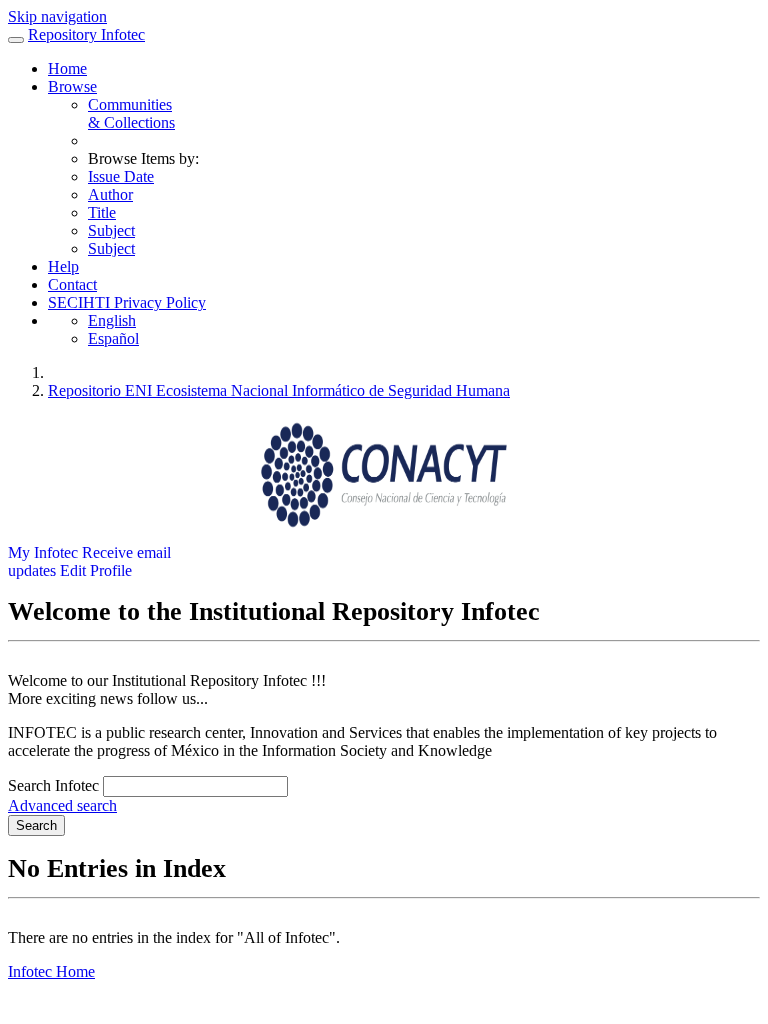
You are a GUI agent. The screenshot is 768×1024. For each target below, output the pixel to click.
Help (63, 266)
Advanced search (62, 805)
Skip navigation (57, 16)
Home (67, 68)
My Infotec (43, 552)
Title (102, 212)
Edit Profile (96, 570)
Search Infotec (53, 785)
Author (110, 194)
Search (36, 825)
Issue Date (121, 176)
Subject (111, 230)
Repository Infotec (86, 34)
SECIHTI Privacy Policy (127, 302)
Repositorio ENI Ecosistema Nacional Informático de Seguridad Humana (279, 390)
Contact (72, 284)
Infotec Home (51, 971)
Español (113, 338)
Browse (72, 86)
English (112, 320)
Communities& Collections (131, 113)
